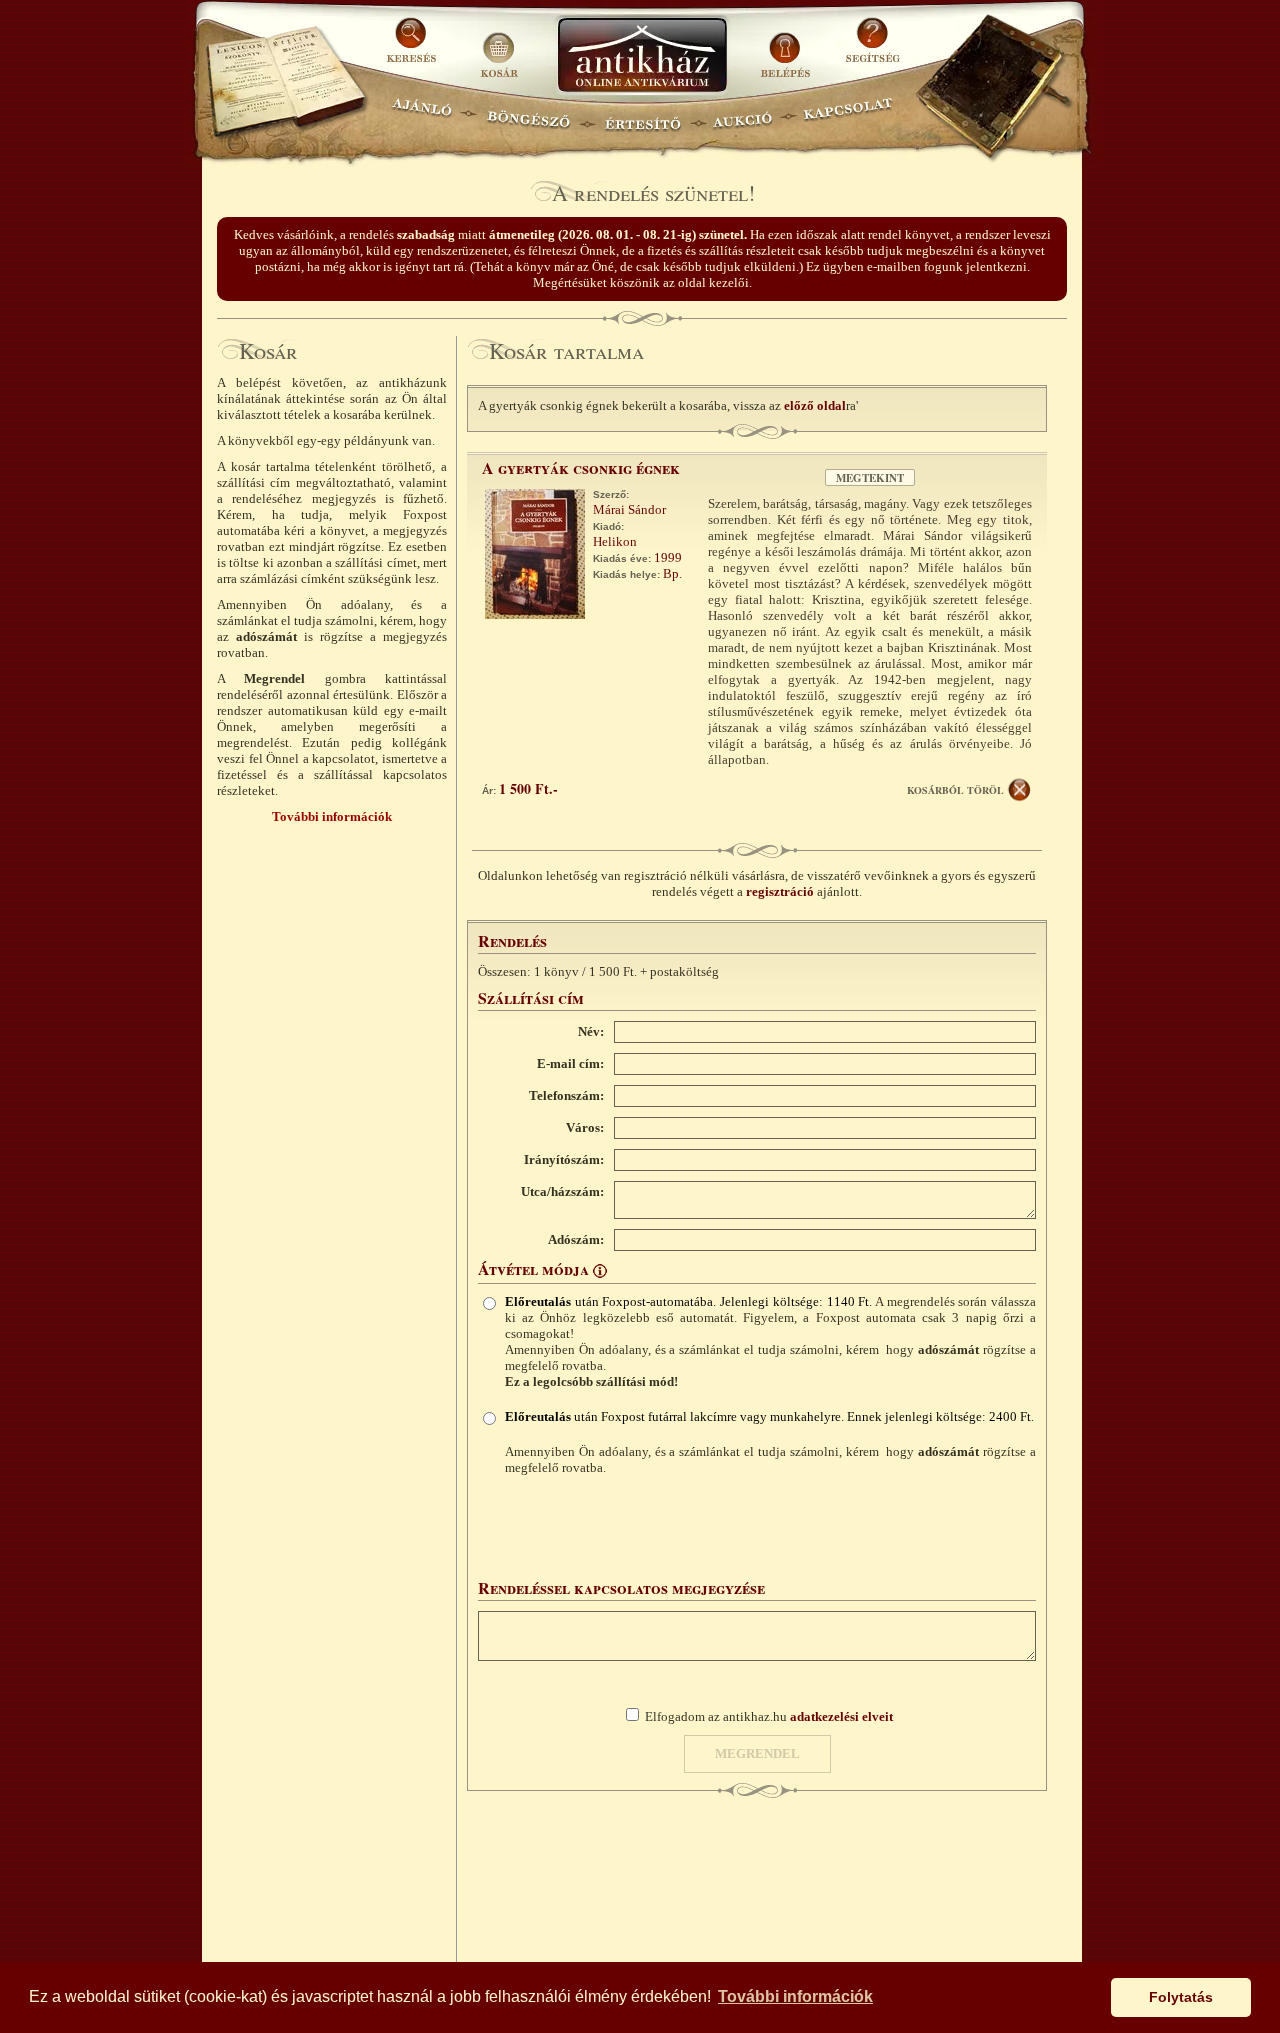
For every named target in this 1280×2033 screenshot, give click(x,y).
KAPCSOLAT (848, 115)
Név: (591, 1031)
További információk (332, 816)
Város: (585, 1127)
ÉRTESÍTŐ (642, 115)
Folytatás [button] (1181, 1997)
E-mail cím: (570, 1063)
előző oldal (815, 405)
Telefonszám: (566, 1095)
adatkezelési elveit (841, 1716)
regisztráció (780, 891)
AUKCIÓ (742, 115)
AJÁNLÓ (422, 115)
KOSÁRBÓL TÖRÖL (955, 790)
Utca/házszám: (562, 1191)
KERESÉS (414, 47)
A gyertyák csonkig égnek (581, 467)
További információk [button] (795, 1996)
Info (600, 1271)
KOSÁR (499, 47)
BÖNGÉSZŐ (528, 115)
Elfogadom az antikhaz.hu (769, 1716)
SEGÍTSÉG (872, 47)
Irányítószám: (564, 1159)
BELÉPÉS (787, 47)
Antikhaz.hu (642, 56)
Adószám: (576, 1239)
